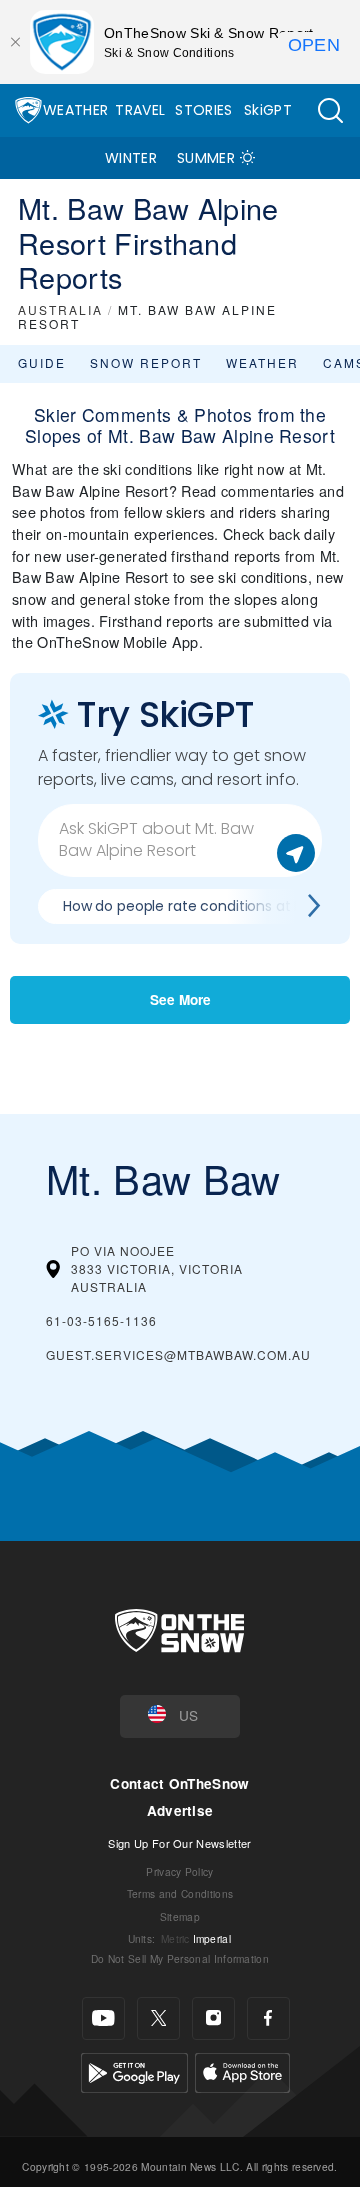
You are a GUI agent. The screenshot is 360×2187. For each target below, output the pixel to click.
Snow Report (146, 362)
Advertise (180, 1810)
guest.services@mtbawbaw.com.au (178, 1354)
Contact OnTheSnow (179, 1783)
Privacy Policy (179, 1871)
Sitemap (180, 1916)
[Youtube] (103, 2018)
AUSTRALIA (60, 309)
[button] (330, 110)
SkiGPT (268, 110)
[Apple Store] (242, 2069)
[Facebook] (268, 2018)
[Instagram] (213, 2018)
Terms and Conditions (180, 1893)
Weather (75, 110)
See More (180, 999)
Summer (206, 158)
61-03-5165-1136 (101, 1320)
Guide (42, 362)
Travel (140, 110)
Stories (203, 110)
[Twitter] (158, 2018)
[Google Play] (134, 2069)
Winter (131, 158)
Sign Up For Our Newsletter (179, 1843)
